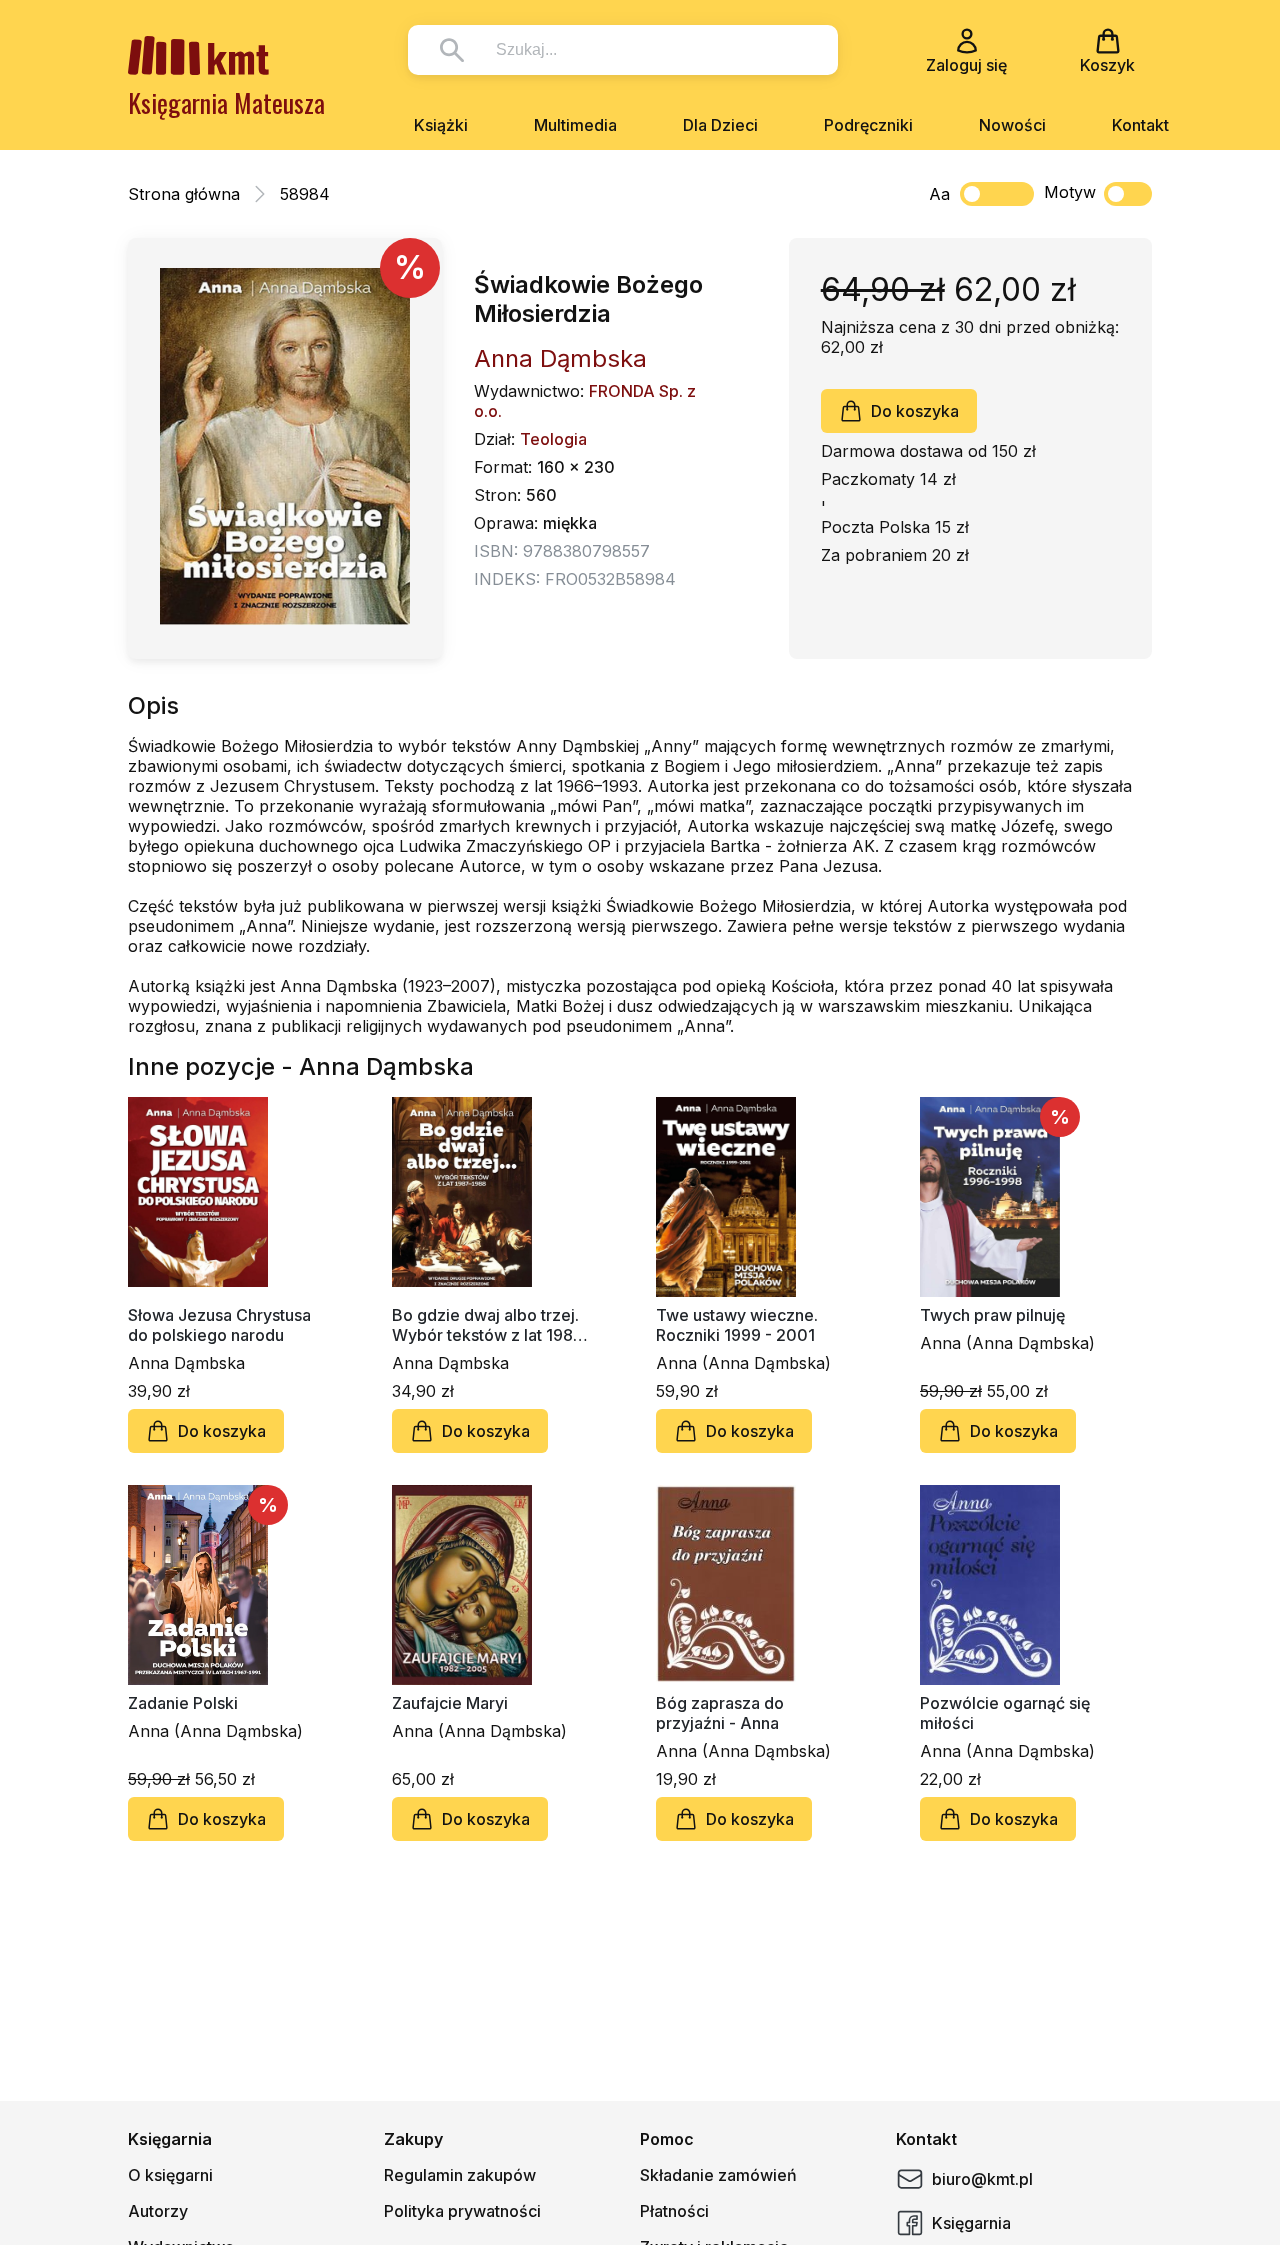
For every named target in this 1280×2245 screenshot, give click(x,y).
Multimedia (575, 125)
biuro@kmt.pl (982, 2179)
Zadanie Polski (183, 1703)
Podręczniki (868, 125)
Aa (939, 194)
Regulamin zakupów (460, 2175)
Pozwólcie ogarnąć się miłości (1005, 1713)
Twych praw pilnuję (992, 1315)
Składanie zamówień (718, 2175)
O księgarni (170, 2175)
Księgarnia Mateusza (226, 102)
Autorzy (158, 2211)
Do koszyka (915, 411)
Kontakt (1140, 125)
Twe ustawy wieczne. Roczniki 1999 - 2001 (737, 1325)
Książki (441, 125)
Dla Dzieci (720, 125)
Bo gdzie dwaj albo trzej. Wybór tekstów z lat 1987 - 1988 (487, 1325)
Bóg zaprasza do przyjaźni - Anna (720, 1713)
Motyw (1070, 192)
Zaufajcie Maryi (450, 1703)
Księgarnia (971, 2223)
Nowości (1012, 125)
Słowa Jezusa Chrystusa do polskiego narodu (219, 1325)
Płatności (674, 2211)
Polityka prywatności (462, 2211)
